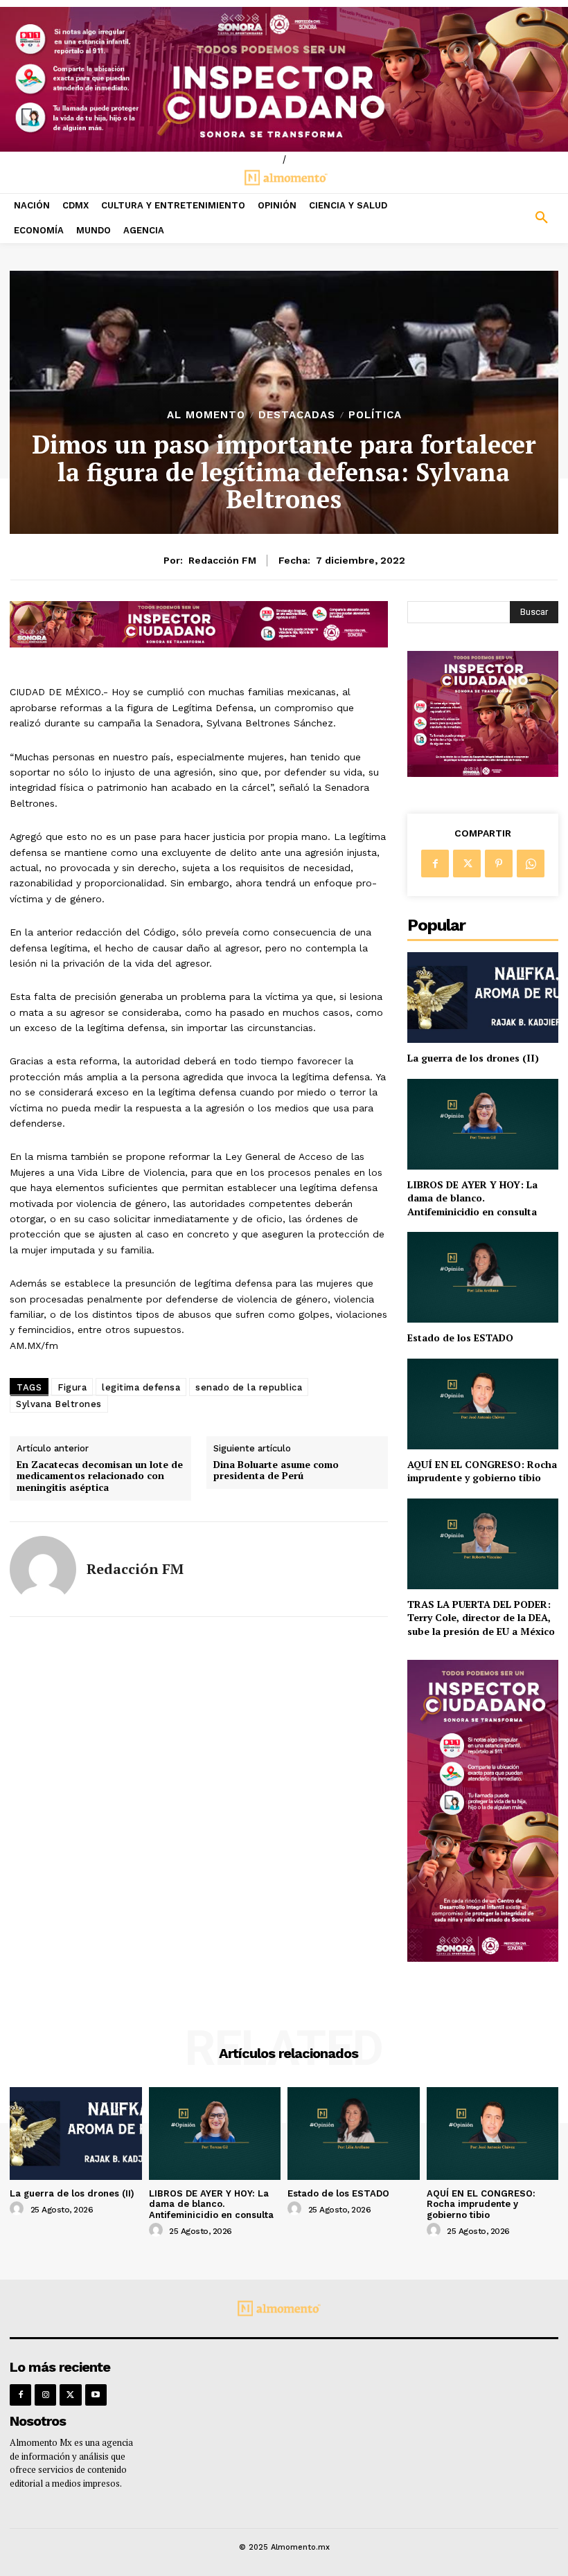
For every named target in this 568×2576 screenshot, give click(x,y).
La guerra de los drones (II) (473, 1058)
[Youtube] (96, 2395)
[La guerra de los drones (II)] (483, 998)
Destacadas (297, 415)
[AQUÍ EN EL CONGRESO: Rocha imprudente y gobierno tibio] (483, 1404)
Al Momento (206, 415)
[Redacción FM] (43, 1569)
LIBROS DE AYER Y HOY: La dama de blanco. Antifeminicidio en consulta (472, 1198)
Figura (72, 1387)
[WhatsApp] (531, 864)
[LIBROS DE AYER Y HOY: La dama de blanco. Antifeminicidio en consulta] (483, 1124)
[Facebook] (435, 864)
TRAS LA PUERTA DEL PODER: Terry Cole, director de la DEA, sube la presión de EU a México (481, 1618)
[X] (467, 864)
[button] (497, 218)
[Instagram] (45, 2395)
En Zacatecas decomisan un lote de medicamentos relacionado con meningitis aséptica (100, 1476)
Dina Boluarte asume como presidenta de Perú (276, 1471)
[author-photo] (19, 2209)
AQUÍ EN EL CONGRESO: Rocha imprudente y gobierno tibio (482, 1471)
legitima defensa (141, 1387)
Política (375, 415)
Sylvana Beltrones (59, 1404)
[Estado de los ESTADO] (483, 1277)
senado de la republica (249, 1387)
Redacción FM (222, 560)
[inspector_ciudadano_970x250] (284, 79)
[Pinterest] (499, 864)
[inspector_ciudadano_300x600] (483, 1958)
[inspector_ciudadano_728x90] (199, 644)
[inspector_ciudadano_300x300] (483, 773)
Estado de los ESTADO (460, 1338)
